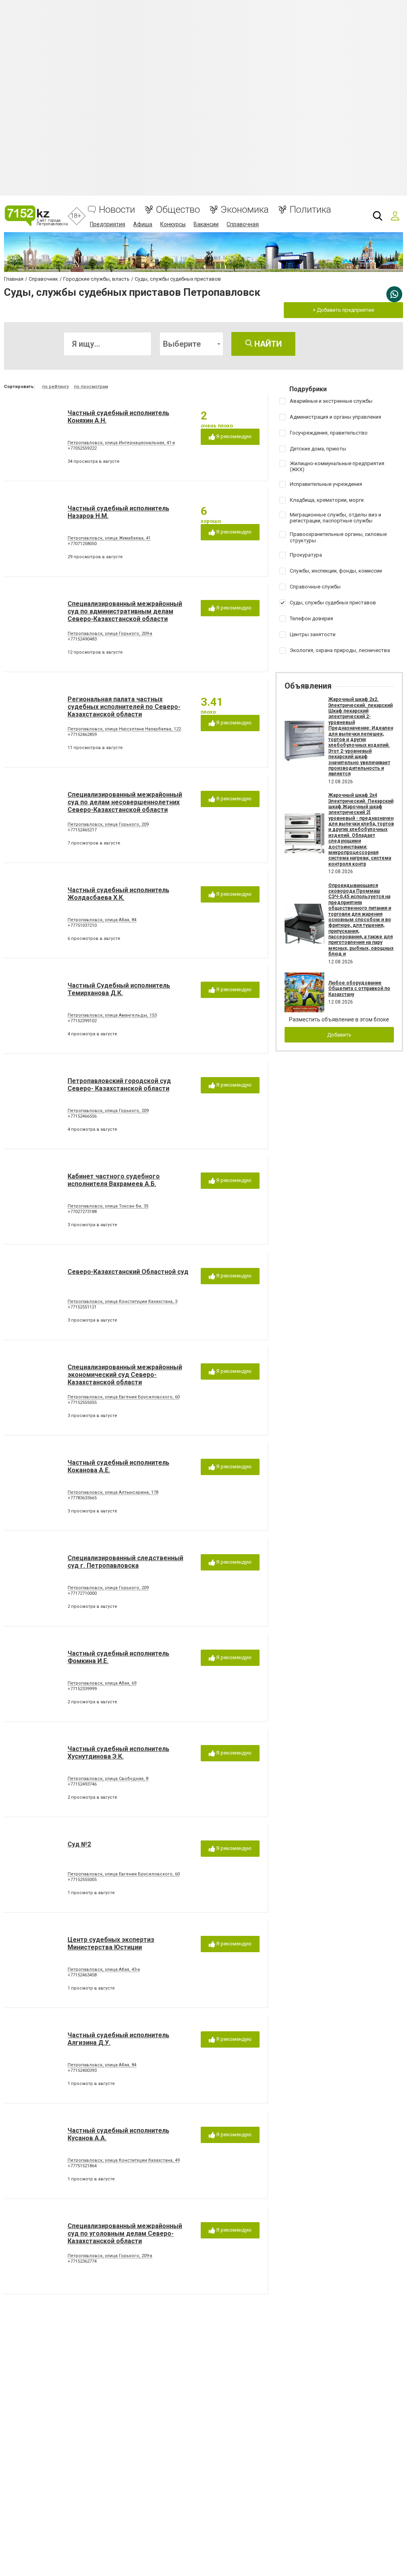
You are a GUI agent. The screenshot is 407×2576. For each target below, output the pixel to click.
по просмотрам (91, 387)
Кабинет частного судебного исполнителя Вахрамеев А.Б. (114, 1180)
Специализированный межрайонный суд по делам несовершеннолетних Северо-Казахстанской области (125, 802)
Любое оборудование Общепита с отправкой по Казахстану (359, 989)
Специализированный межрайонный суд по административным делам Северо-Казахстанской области (125, 611)
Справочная (243, 224)
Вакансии (206, 224)
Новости (117, 210)
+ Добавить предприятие (343, 310)
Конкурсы (173, 224)
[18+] (36, 216)
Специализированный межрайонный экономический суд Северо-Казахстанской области (125, 1375)
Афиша (143, 224)
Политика (310, 210)
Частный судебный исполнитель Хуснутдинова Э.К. (118, 1753)
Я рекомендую (233, 436)
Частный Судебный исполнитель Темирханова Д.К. (119, 989)
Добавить (339, 1035)
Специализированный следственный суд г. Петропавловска (125, 1562)
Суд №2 (79, 1844)
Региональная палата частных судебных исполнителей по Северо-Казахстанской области (124, 707)
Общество (178, 210)
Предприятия (108, 224)
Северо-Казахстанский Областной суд (128, 1272)
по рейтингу (55, 387)
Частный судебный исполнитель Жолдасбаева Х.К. (118, 894)
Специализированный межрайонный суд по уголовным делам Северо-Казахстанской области (125, 2233)
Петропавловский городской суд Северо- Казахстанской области (119, 1085)
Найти (267, 344)
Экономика (245, 210)
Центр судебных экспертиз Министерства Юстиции (111, 1943)
